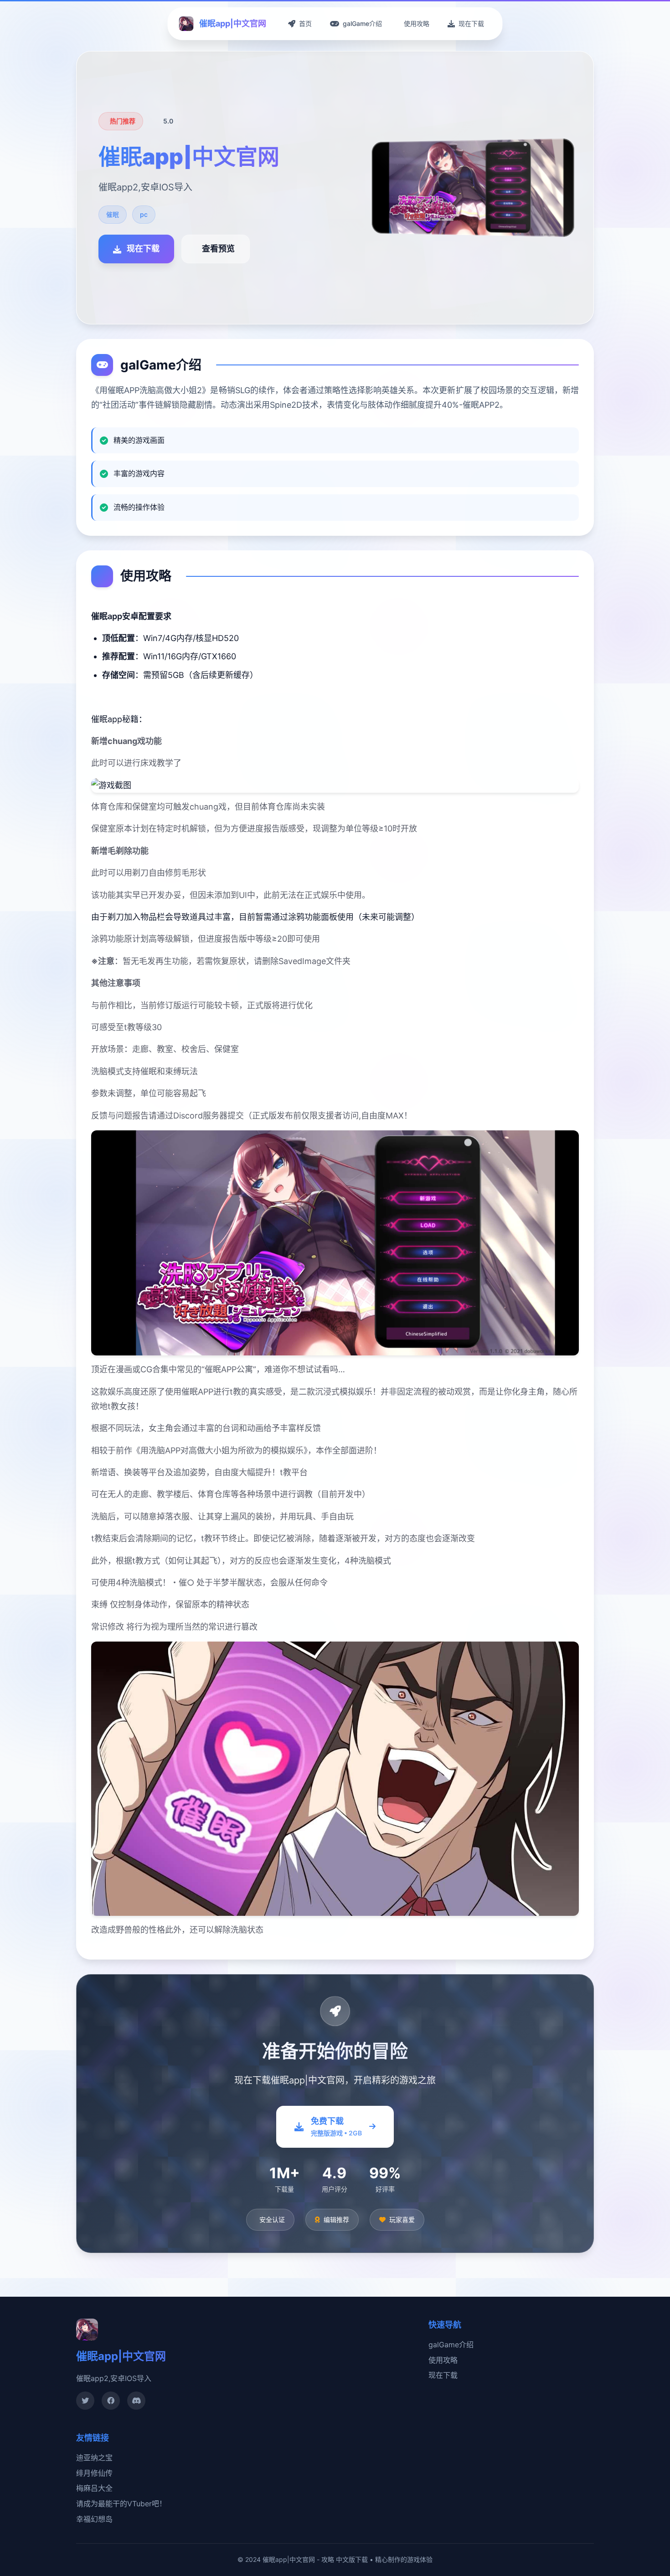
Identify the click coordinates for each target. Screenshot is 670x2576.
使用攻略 (443, 2360)
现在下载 (443, 2375)
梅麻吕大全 (94, 2488)
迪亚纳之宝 (94, 2458)
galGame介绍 (451, 2345)
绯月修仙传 (94, 2473)
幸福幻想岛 (94, 2519)
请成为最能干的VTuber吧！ (121, 2504)
